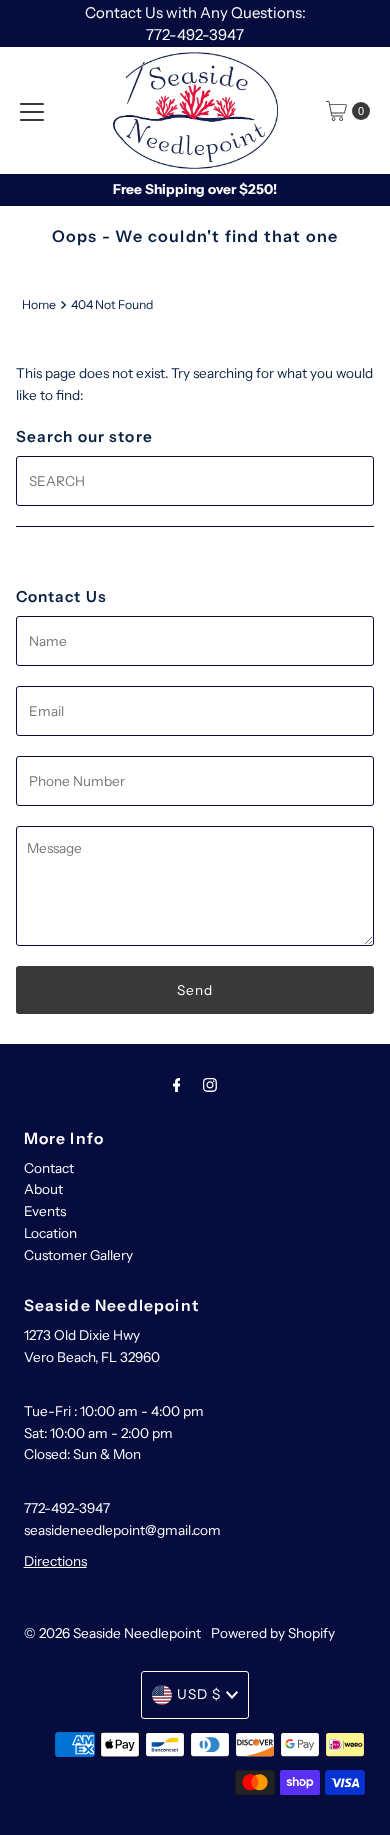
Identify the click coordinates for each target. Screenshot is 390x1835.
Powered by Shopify (273, 1633)
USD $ (199, 1694)
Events (45, 1211)
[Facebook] (177, 1085)
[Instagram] (210, 1085)
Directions (55, 1561)
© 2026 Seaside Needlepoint (112, 1633)
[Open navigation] (32, 111)
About (43, 1189)
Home (39, 304)
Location (50, 1233)
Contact (49, 1168)
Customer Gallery (78, 1255)
